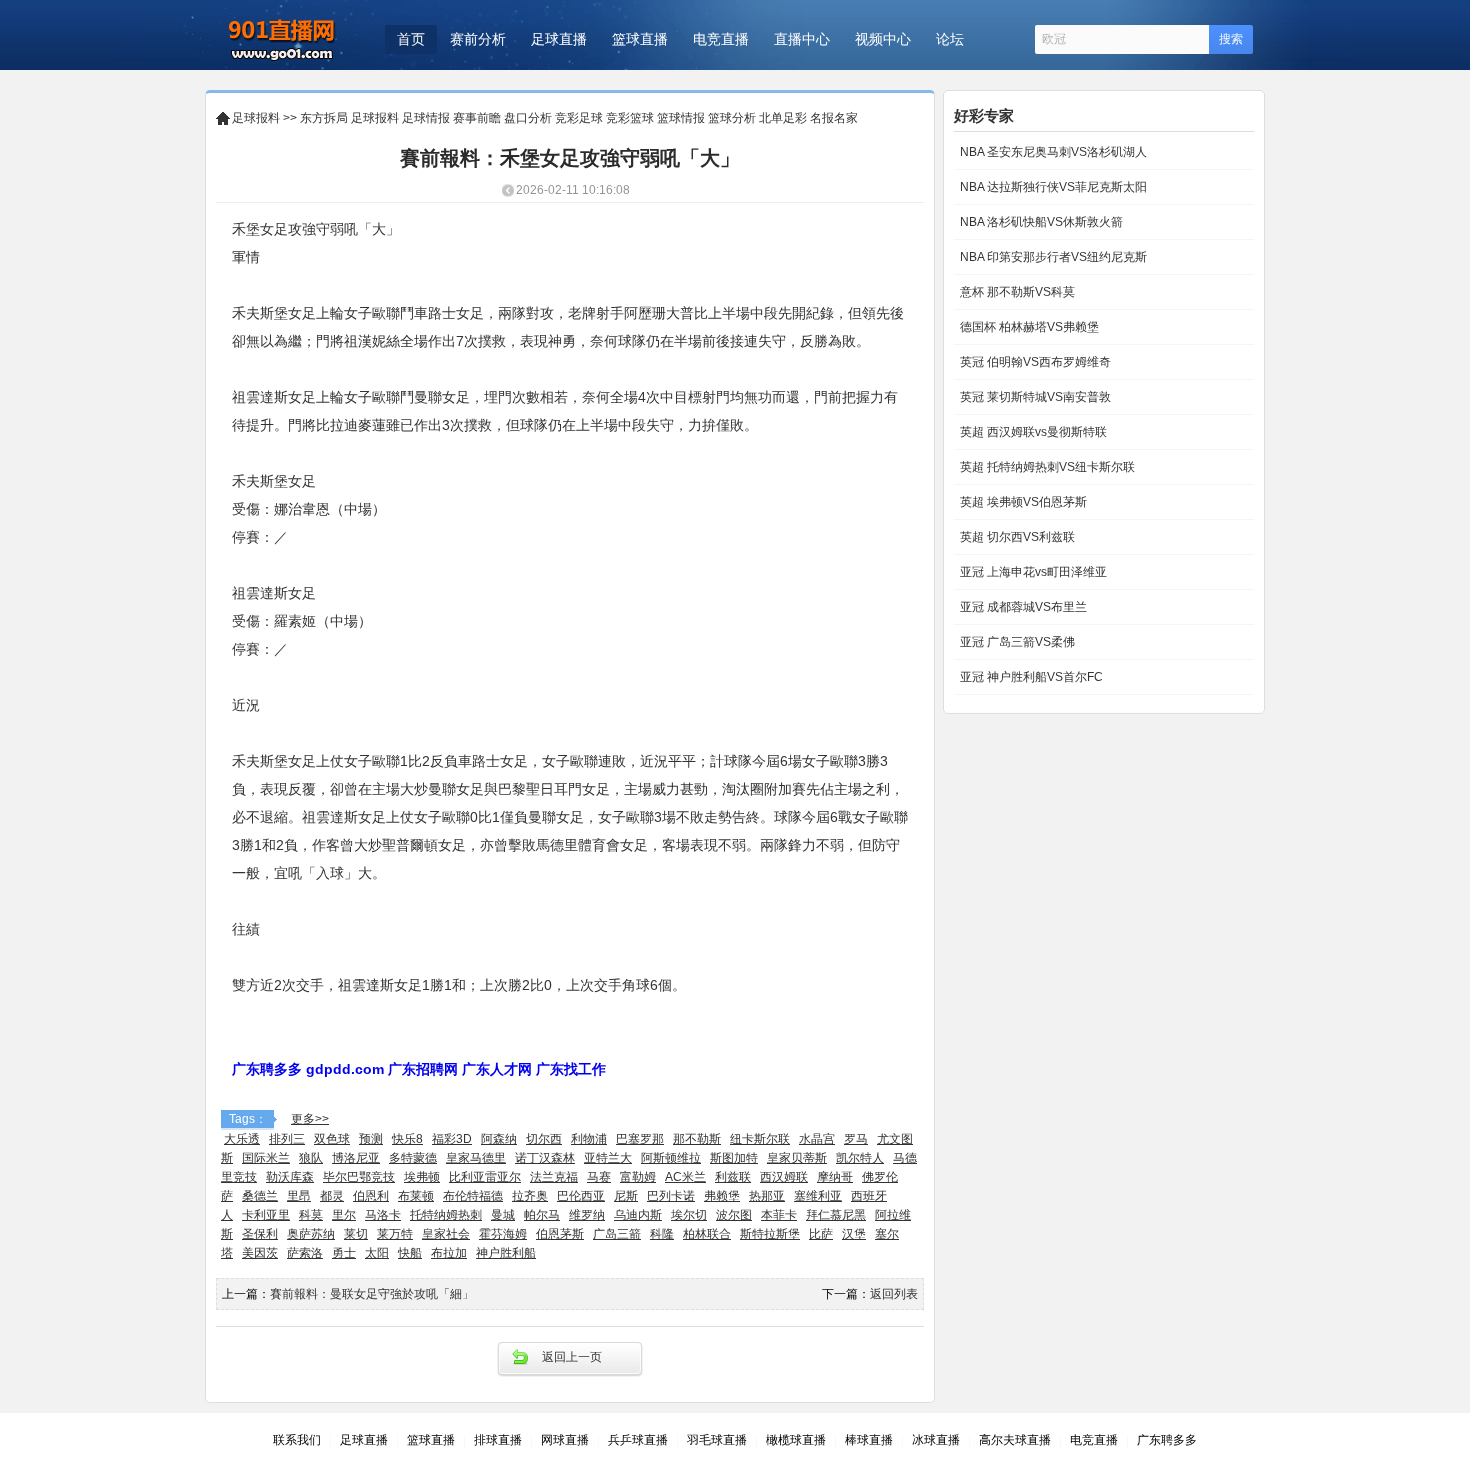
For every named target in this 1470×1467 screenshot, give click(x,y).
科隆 (662, 1234)
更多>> (310, 1119)
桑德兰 (260, 1196)
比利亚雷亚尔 (485, 1177)
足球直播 (559, 39)
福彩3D (452, 1139)
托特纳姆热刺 (446, 1215)
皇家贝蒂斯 (797, 1158)
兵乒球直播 (638, 1440)
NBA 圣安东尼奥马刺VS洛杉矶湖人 (1052, 152)
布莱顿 (416, 1196)
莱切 (356, 1234)
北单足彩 (783, 118)
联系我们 (297, 1440)
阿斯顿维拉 (671, 1158)
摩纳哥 (835, 1177)
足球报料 (256, 118)
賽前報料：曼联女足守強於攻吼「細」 (372, 1294)
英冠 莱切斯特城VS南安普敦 (1034, 397)
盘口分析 (528, 118)
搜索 (1231, 39)
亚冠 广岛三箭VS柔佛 (1016, 642)
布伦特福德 (473, 1196)
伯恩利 (371, 1196)
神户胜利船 (506, 1253)
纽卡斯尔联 (760, 1139)
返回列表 (894, 1294)
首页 (411, 39)
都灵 (332, 1196)
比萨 (821, 1234)
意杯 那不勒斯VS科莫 (1016, 292)
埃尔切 (689, 1215)
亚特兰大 (608, 1158)
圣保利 (260, 1234)
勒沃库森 (290, 1177)
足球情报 (426, 118)
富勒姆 (638, 1177)
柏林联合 (707, 1234)
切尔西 (544, 1139)
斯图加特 (734, 1158)
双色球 (332, 1139)
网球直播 (565, 1440)
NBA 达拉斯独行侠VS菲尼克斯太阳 (1052, 187)
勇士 (344, 1253)
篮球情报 (681, 118)
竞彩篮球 (630, 118)
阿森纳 (499, 1139)
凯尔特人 (860, 1158)
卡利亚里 (266, 1215)
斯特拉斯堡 (770, 1234)
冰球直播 (936, 1440)
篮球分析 (732, 118)
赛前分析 (478, 39)
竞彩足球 (579, 118)
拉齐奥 (530, 1196)
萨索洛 (305, 1253)
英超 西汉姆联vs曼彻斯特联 (1032, 432)
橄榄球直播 (796, 1440)
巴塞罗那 (640, 1139)
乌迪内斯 (638, 1215)
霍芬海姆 (503, 1234)
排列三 (287, 1139)
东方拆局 (324, 118)
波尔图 (734, 1215)
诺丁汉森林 (545, 1158)
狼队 (311, 1158)
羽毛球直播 (717, 1440)
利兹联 (733, 1177)
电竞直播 (721, 39)
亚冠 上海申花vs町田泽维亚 (1032, 572)
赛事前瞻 (477, 118)
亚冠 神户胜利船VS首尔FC (1030, 677)
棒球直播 (869, 1440)
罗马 (856, 1139)
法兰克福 (554, 1177)
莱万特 (395, 1234)
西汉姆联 (784, 1177)
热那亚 (767, 1196)
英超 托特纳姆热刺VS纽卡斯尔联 (1046, 467)
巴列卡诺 (671, 1196)
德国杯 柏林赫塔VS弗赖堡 (1028, 327)
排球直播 (498, 1440)
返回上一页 (572, 1357)
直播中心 (802, 39)
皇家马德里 (476, 1158)
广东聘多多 (1167, 1440)
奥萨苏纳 (311, 1234)
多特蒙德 (413, 1158)
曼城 (503, 1215)
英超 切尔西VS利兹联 (1016, 537)
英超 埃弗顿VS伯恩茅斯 (1022, 502)
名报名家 (834, 118)
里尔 (344, 1215)
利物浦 (589, 1139)
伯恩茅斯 (560, 1234)
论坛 (950, 39)
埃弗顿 (422, 1177)
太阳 (377, 1253)
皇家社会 (446, 1234)
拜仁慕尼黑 (836, 1215)
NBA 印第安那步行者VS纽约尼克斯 (1052, 257)
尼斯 (626, 1196)
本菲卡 (779, 1215)
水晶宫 (817, 1139)
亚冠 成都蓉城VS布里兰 (1022, 607)
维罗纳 (587, 1215)
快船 (410, 1253)
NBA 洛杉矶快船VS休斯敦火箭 (1040, 222)
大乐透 (242, 1139)
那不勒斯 (697, 1139)
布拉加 (449, 1253)
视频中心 (883, 39)
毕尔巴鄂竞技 (359, 1177)
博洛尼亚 (356, 1158)
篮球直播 (640, 39)
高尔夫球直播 (1015, 1440)
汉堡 (854, 1234)
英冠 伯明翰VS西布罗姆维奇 (1034, 362)
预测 (371, 1139)
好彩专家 (984, 115)
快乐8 (407, 1139)
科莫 (311, 1215)
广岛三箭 (617, 1234)
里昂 (299, 1196)
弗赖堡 (722, 1196)
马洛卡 (383, 1215)
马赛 (599, 1177)
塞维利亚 (818, 1196)
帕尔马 (542, 1215)
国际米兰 (266, 1158)
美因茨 (260, 1253)
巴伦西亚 (581, 1196)
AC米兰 (685, 1177)
